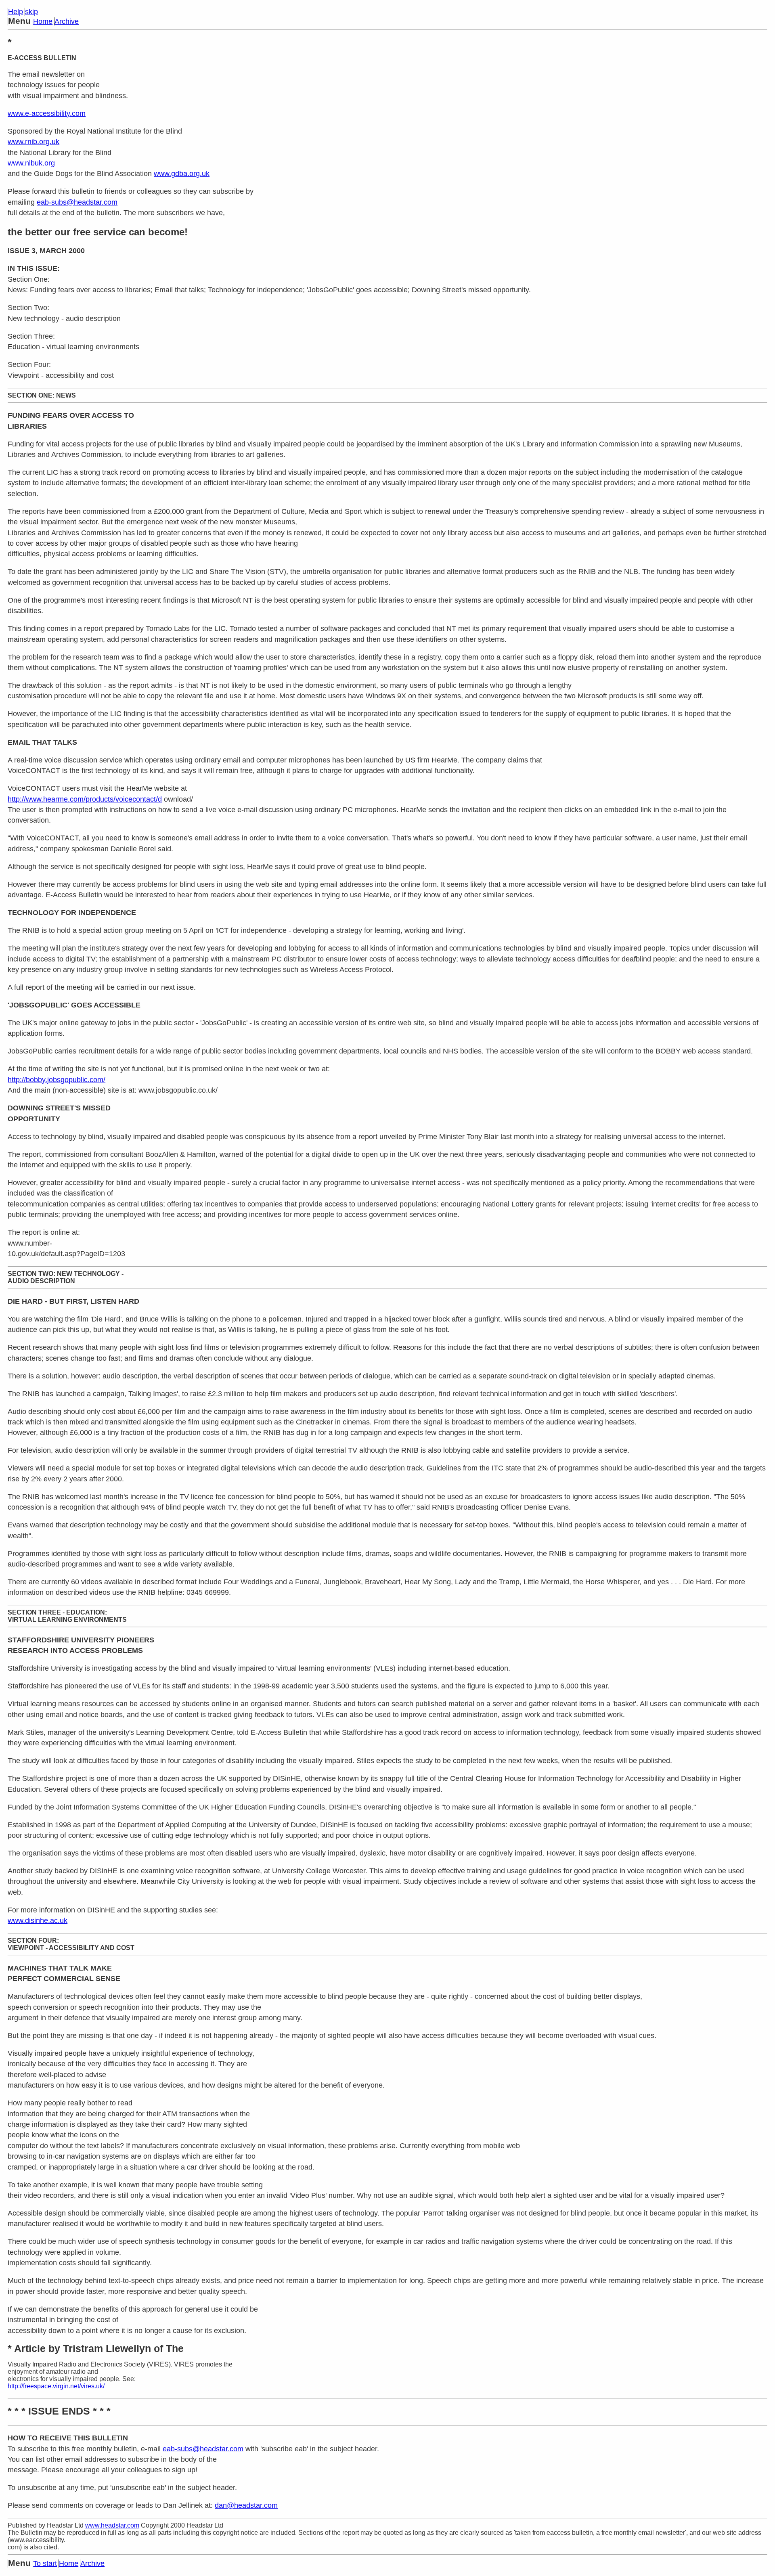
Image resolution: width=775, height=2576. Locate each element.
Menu (19, 21)
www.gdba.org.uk (182, 174)
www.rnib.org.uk (34, 142)
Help (16, 12)
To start (45, 2563)
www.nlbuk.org (31, 163)
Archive (67, 21)
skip (31, 12)
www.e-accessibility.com (47, 113)
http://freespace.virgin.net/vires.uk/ (56, 2386)
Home (43, 21)
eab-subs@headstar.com (77, 202)
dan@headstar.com (246, 2505)
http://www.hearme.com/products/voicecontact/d (85, 799)
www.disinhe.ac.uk (38, 1920)
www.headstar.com (112, 2525)
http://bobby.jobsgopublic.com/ (57, 1080)
